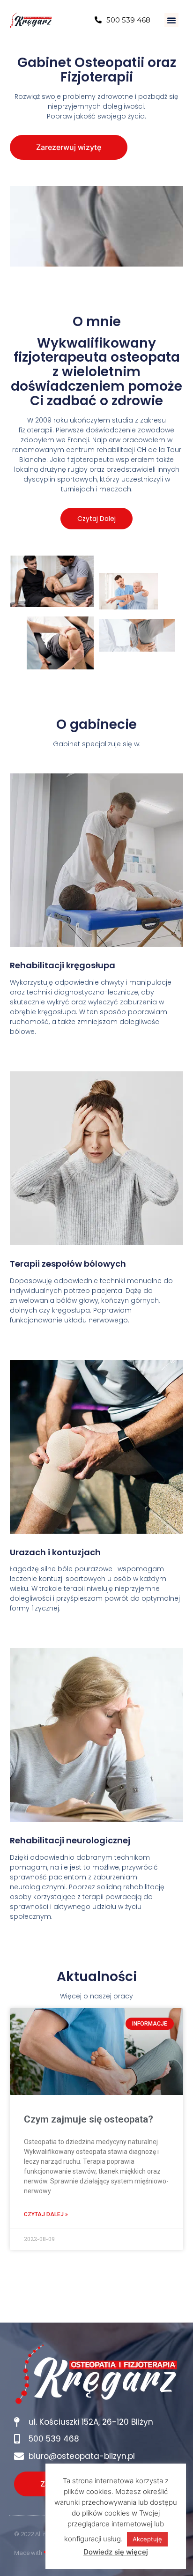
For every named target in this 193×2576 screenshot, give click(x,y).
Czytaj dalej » (46, 2214)
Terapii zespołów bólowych (68, 1264)
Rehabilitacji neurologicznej (70, 1840)
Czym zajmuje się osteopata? (89, 2119)
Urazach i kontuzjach (55, 1552)
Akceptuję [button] (147, 2539)
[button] (171, 20)
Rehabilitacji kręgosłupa (63, 965)
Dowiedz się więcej (116, 2552)
